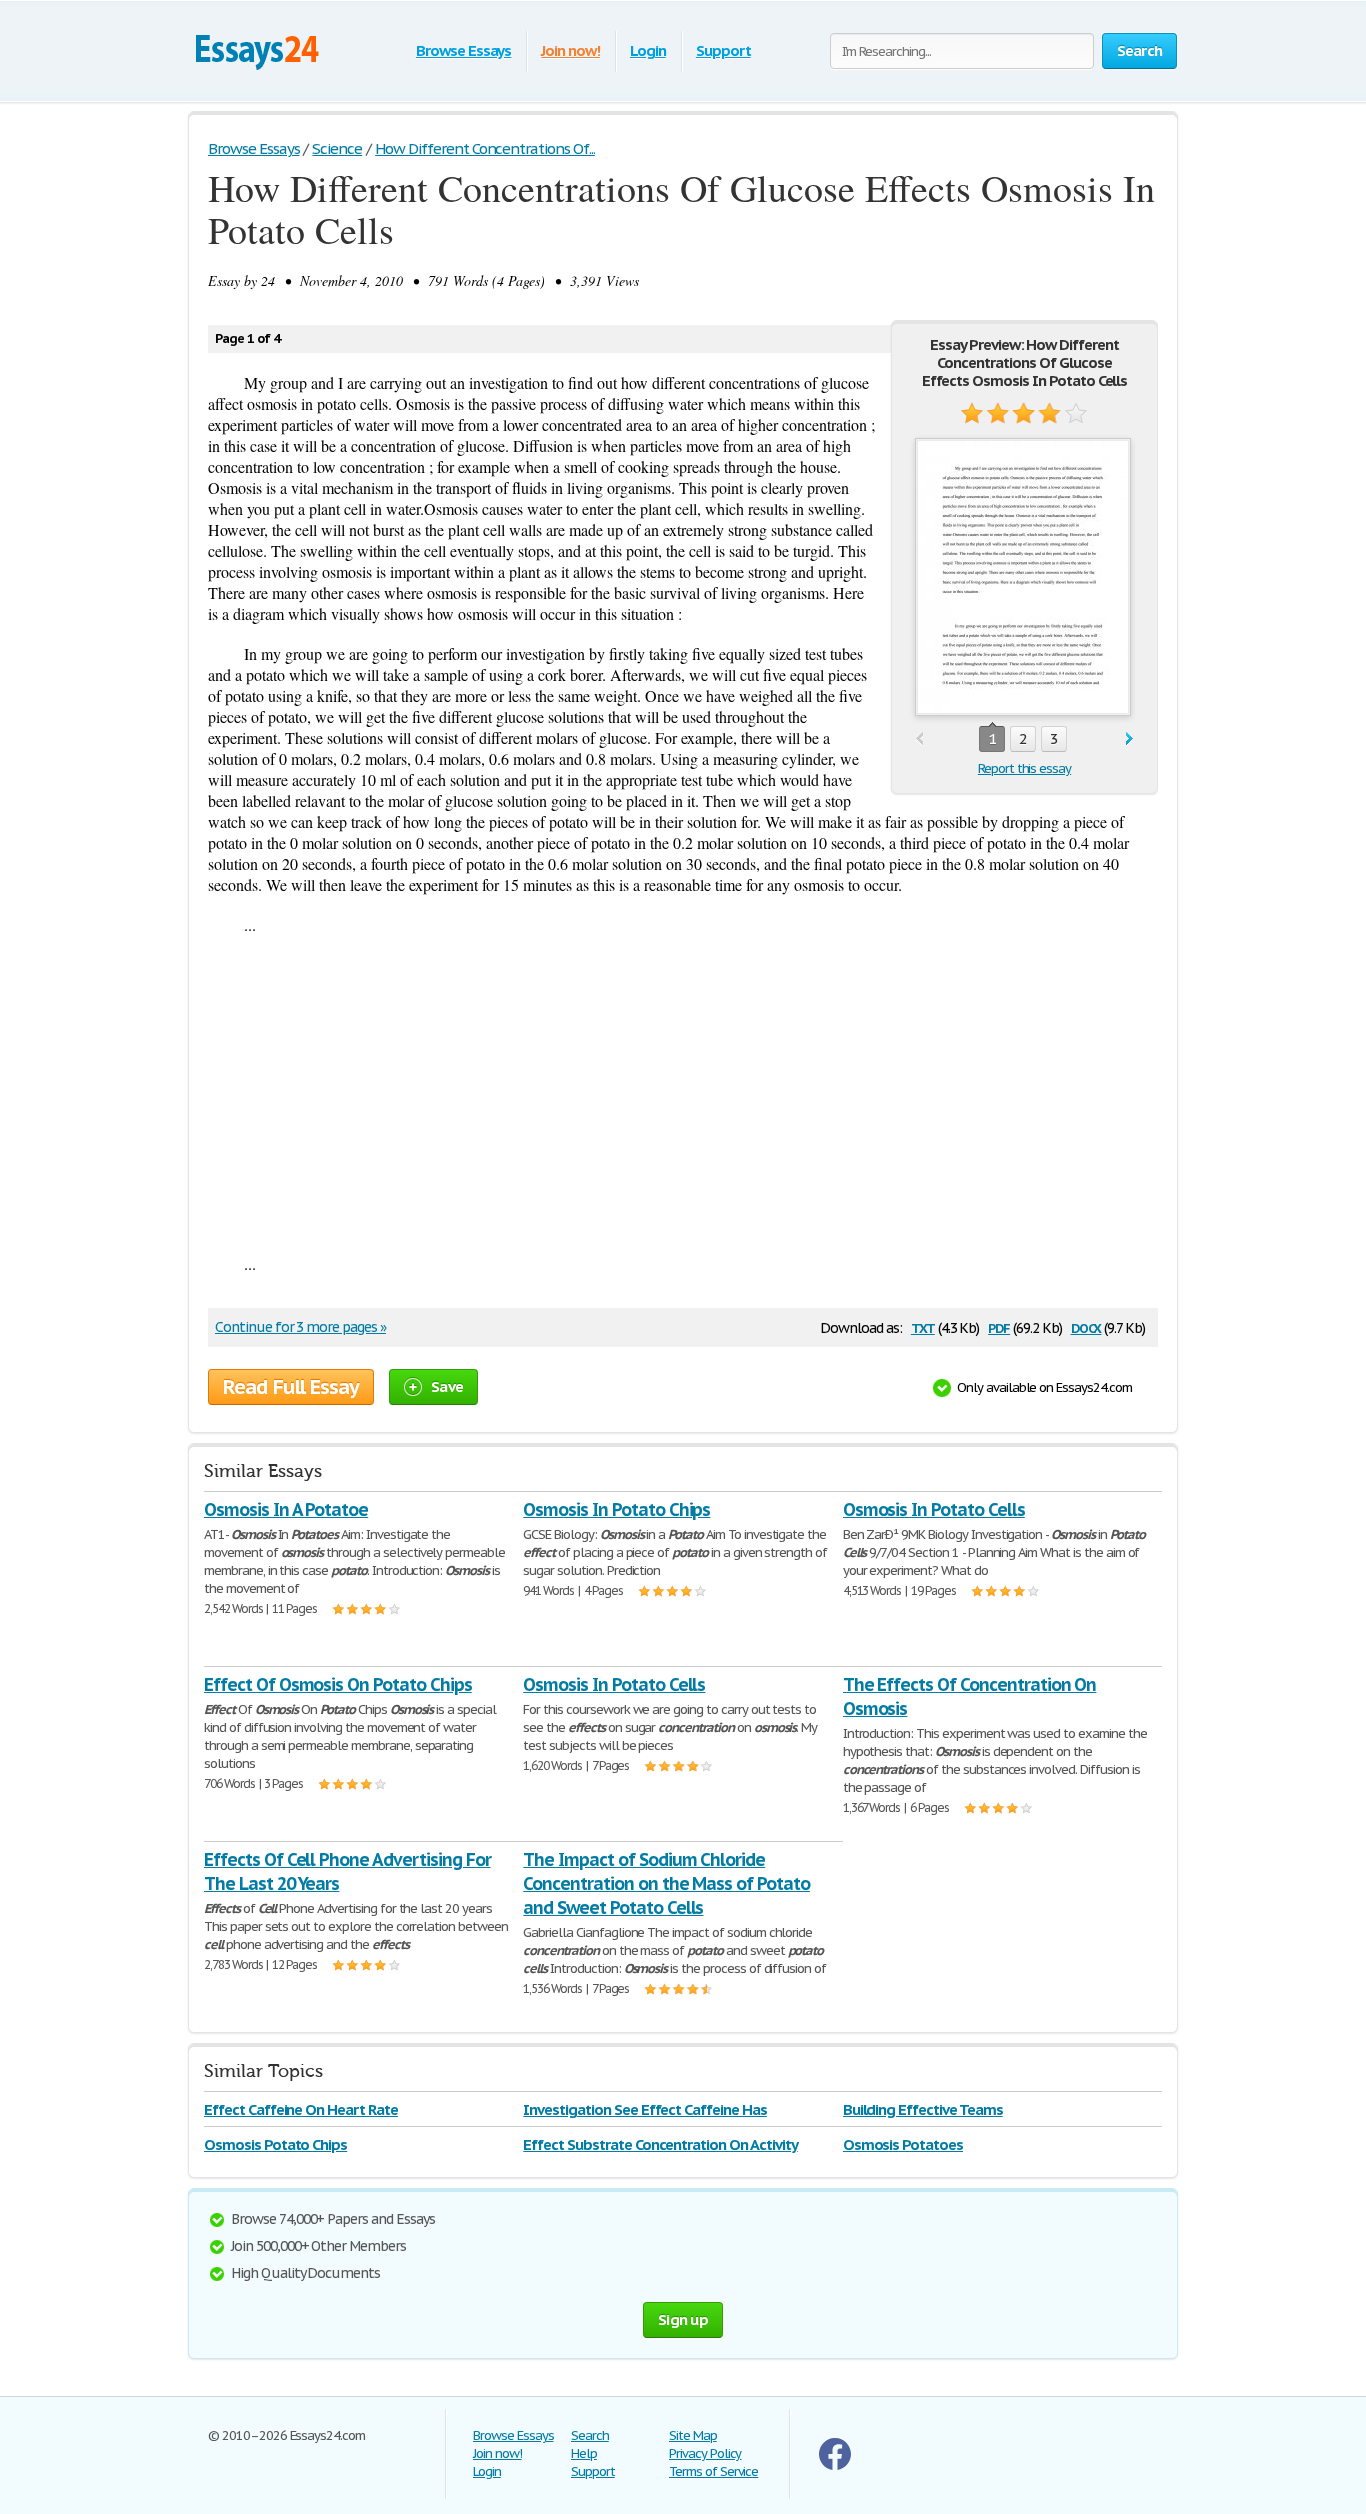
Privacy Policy (705, 2453)
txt (923, 1326)
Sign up (683, 2319)
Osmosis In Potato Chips (616, 1509)
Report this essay (1024, 768)
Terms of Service (713, 2471)
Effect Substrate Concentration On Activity (660, 2144)
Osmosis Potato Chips (275, 2144)
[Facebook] (835, 2465)
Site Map (693, 2435)
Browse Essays (463, 50)
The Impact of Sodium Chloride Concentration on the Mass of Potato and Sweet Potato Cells (666, 1883)
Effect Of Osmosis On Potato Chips (338, 1684)
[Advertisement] (683, 1094)
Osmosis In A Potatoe (286, 1509)
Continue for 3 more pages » (300, 1327)
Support (723, 50)
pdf (999, 1326)
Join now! (570, 50)
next (1129, 739)
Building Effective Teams (923, 2109)
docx (1086, 1326)
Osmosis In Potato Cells (934, 1509)
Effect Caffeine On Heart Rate (301, 2109)
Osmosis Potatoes (903, 2144)
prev (919, 739)
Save (447, 1386)
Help (584, 2453)
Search (590, 2435)
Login (648, 50)
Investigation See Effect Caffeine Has (645, 2109)
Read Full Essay (291, 1387)
